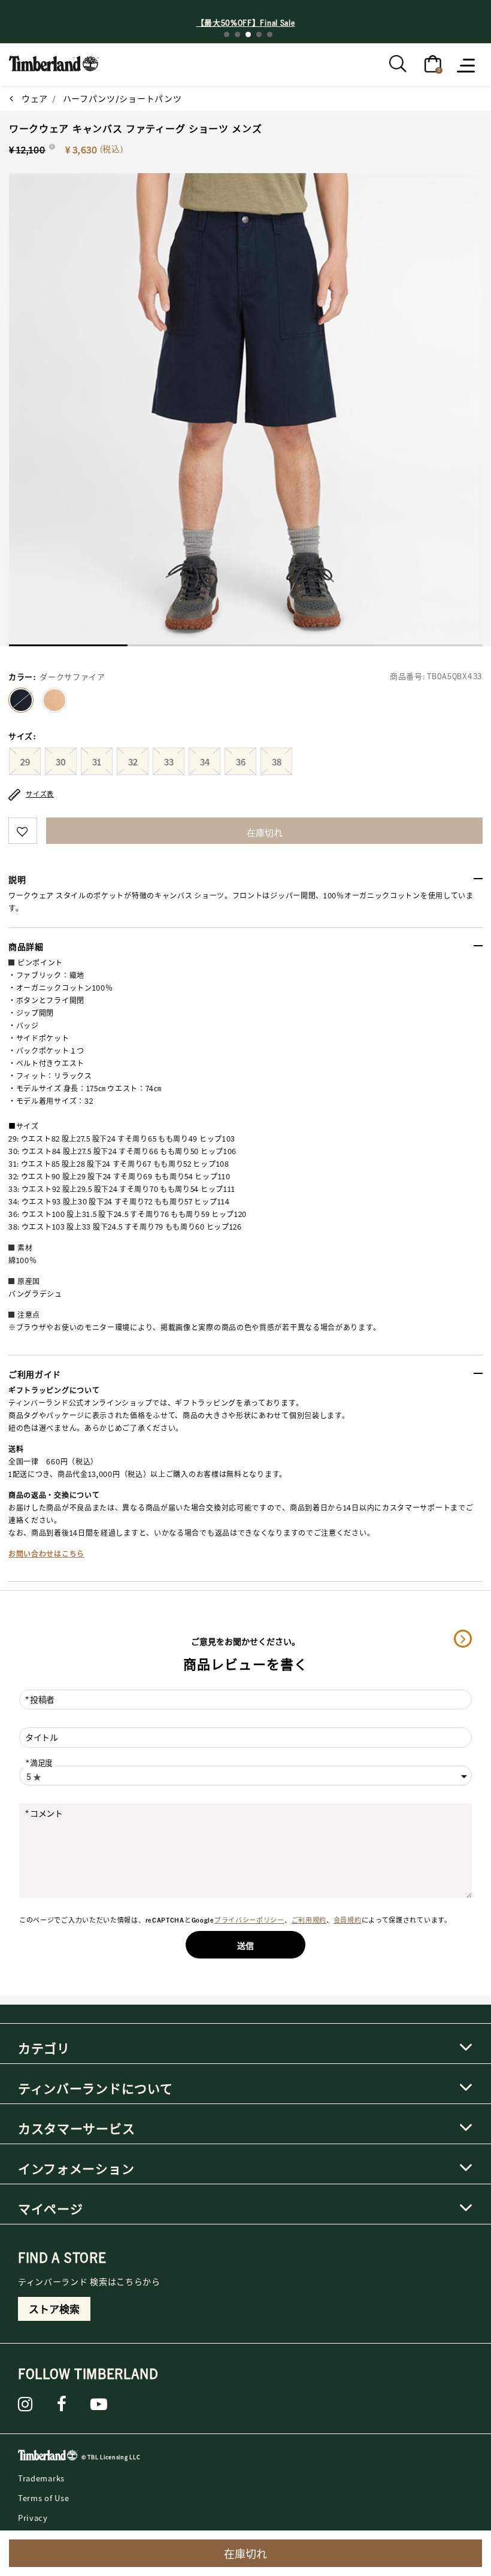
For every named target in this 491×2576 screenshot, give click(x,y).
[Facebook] (62, 2404)
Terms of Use (43, 2498)
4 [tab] (259, 34)
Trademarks (41, 2478)
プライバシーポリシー (249, 1920)
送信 (245, 1945)
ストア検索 (54, 2309)
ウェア (35, 98)
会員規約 (348, 1920)
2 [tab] (237, 34)
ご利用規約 (309, 1920)
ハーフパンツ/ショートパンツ (122, 98)
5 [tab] (270, 34)
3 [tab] (248, 34)
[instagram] (25, 2404)
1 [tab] (227, 34)
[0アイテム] (433, 63)
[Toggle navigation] (467, 65)
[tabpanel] (245, 410)
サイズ (22, 736)
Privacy (33, 2518)
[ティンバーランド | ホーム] (54, 62)
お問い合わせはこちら (46, 1554)
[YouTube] (99, 2404)
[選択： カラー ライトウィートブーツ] (54, 700)
